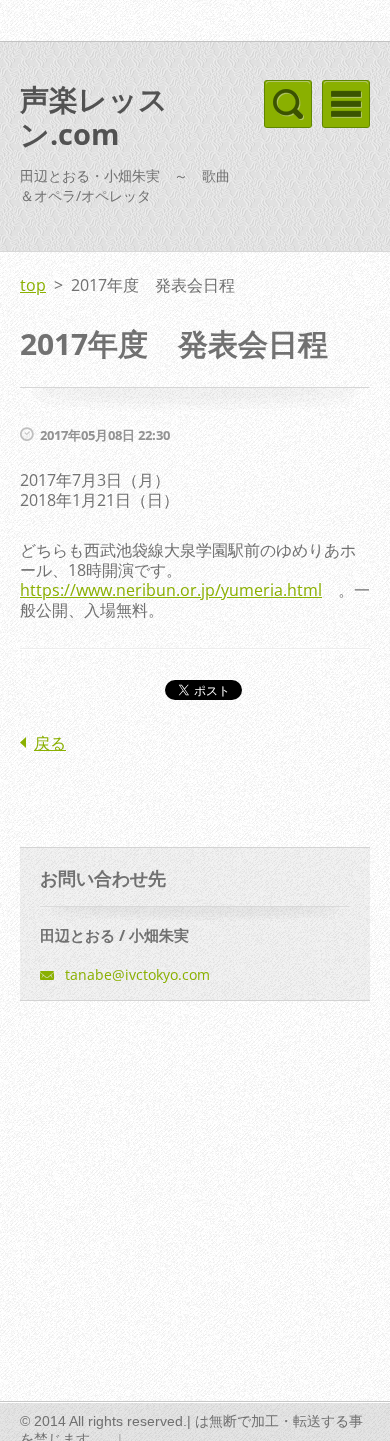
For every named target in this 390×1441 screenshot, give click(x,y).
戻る (50, 743)
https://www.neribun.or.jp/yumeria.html (171, 590)
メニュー (346, 104)
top (33, 285)
